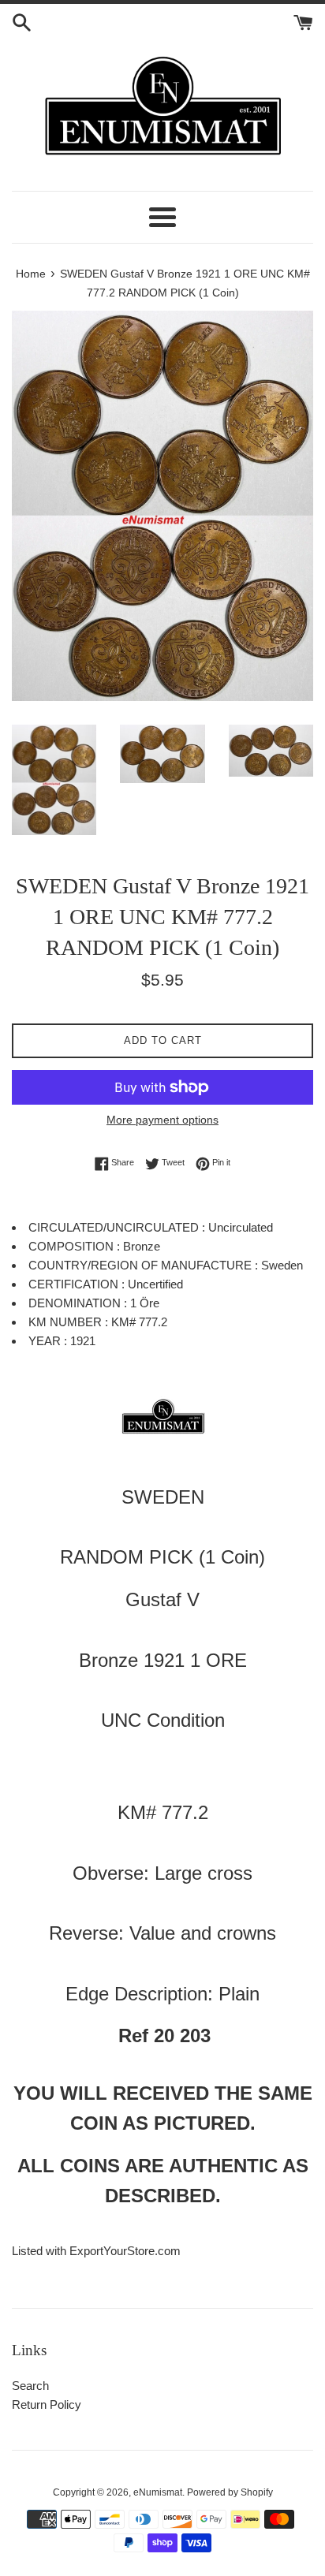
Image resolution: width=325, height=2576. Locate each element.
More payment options (162, 1120)
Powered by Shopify (230, 2492)
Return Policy (47, 2405)
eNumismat (158, 2492)
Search (30, 2386)
